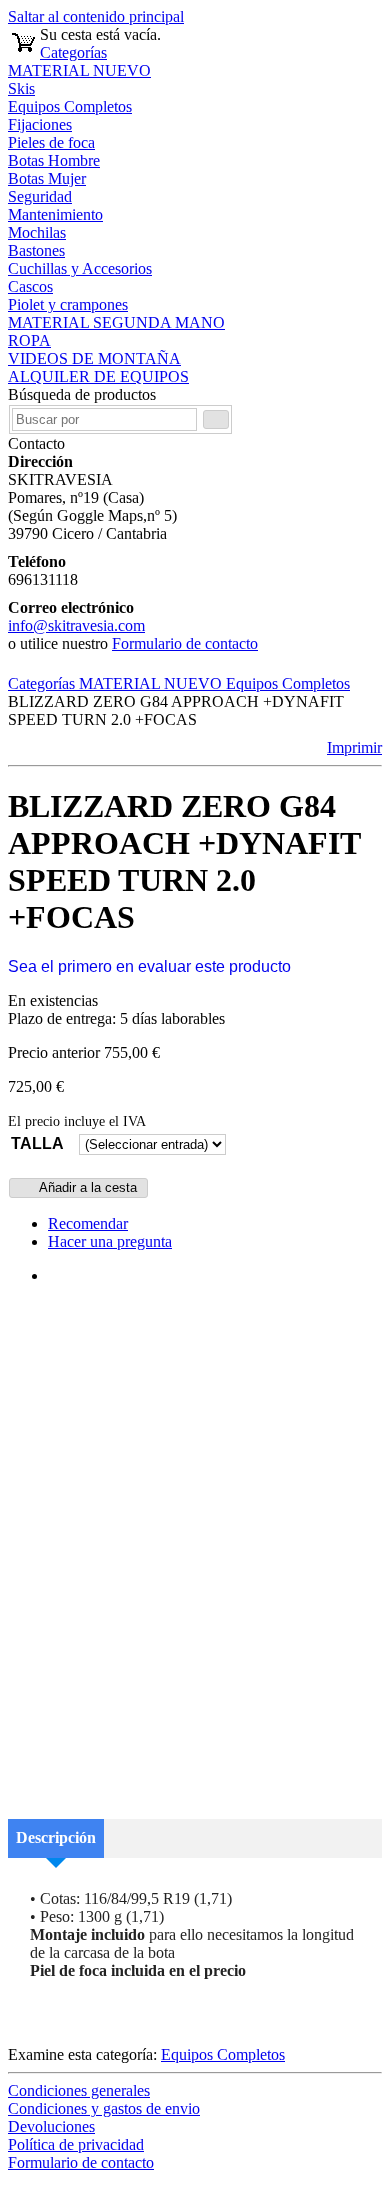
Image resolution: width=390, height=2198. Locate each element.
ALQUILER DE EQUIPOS (98, 376)
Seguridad (40, 196)
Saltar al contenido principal (96, 16)
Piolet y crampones (68, 304)
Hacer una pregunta (110, 1241)
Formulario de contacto (185, 643)
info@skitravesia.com (76, 625)
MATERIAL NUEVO (79, 70)
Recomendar (88, 1223)
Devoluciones (51, 2126)
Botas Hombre (54, 160)
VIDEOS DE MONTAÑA (94, 358)
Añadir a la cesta (86, 1187)
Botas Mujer (47, 178)
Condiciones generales (79, 2090)
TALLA (37, 1143)
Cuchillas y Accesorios (80, 268)
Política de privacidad (76, 2144)
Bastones (36, 250)
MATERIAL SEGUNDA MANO (116, 322)
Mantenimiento (55, 214)
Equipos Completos (70, 106)
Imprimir (354, 747)
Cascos (30, 286)
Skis (21, 88)
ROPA (29, 340)
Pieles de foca (51, 142)
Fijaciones (40, 124)
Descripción (56, 1837)
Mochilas (37, 232)
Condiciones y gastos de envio (104, 2108)
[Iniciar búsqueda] (216, 419)
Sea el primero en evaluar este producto (149, 966)
